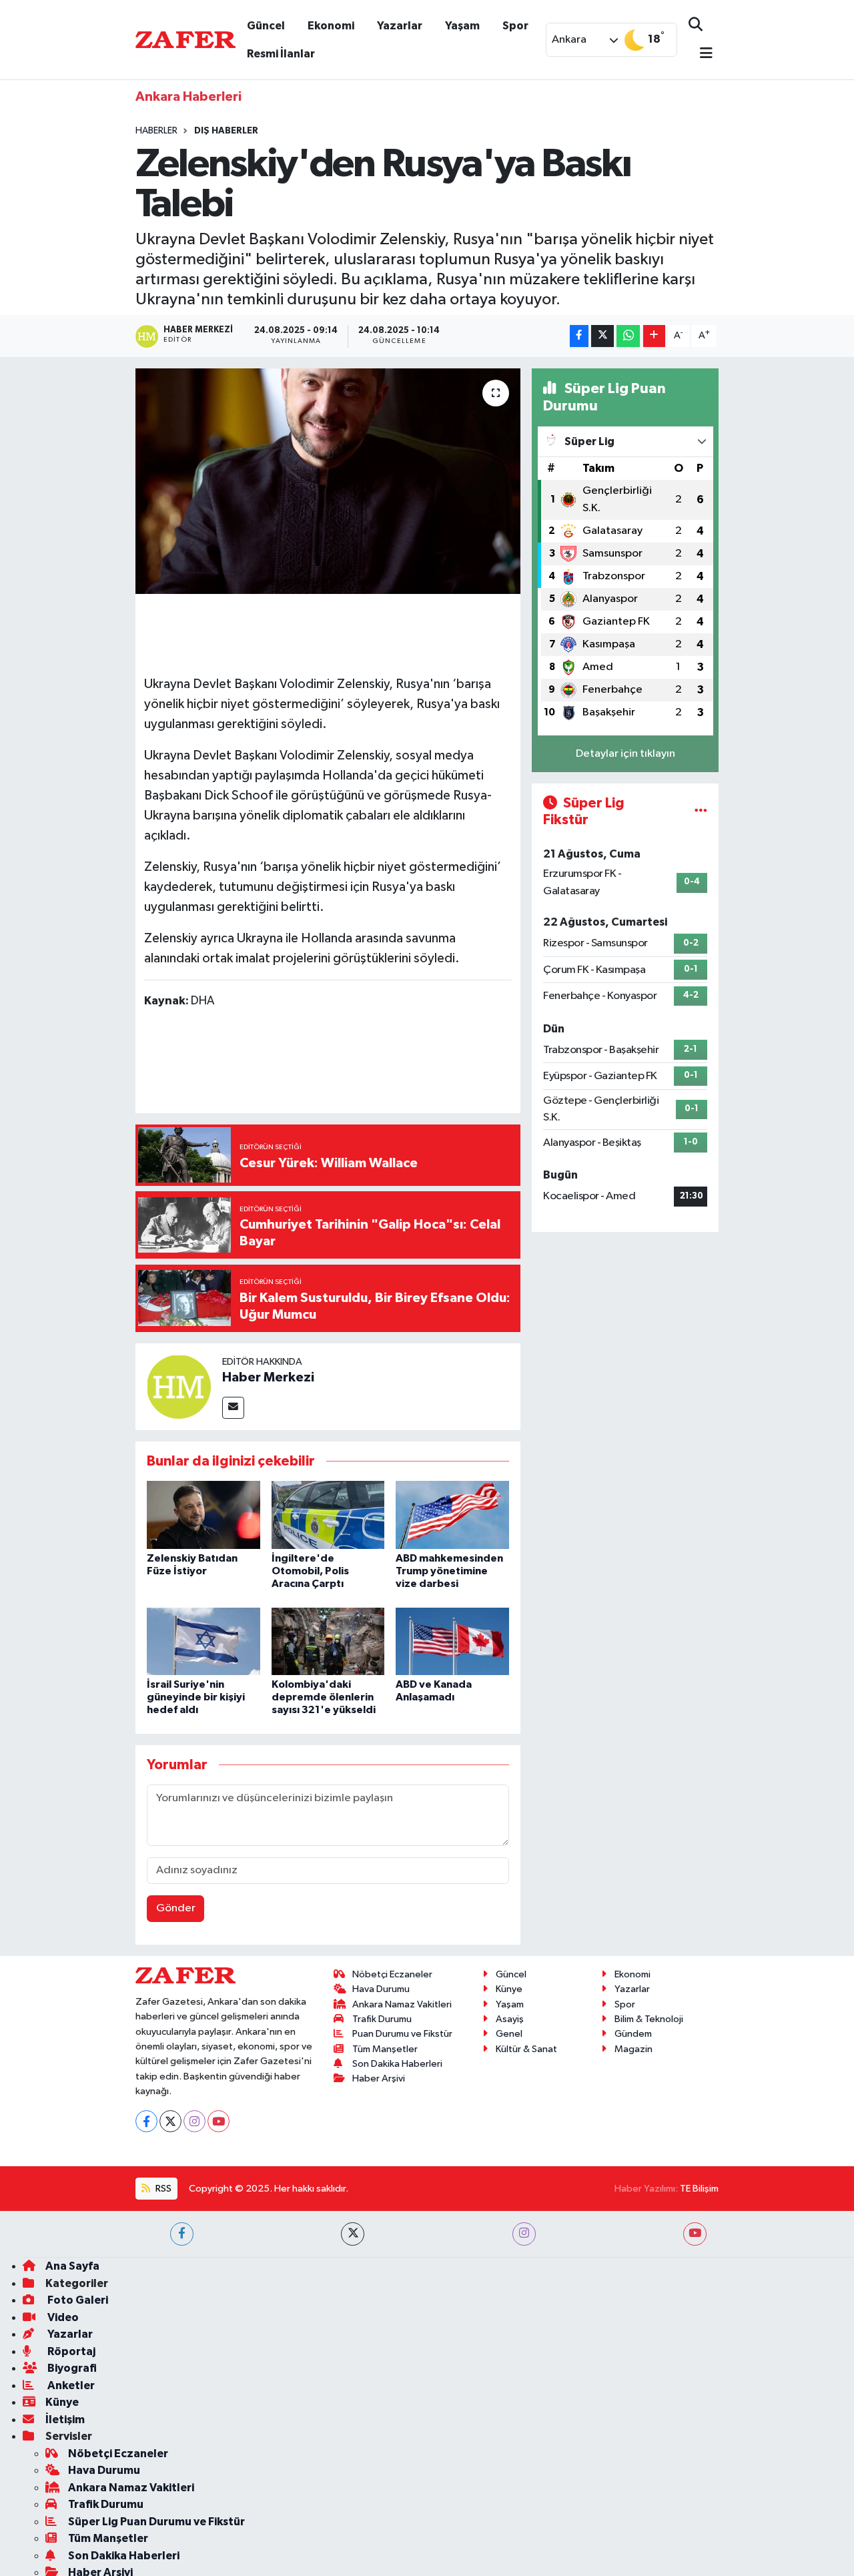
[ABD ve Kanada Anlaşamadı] (452, 1641)
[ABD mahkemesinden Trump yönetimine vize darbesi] (452, 1515)
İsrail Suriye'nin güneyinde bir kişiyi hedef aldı (196, 1697)
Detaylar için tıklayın (625, 754)
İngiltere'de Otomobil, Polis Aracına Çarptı (310, 1571)
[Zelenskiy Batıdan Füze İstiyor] (203, 1515)
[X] (170, 2121)
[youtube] (695, 2234)
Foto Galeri (77, 2300)
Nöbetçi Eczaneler (392, 1974)
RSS (162, 2189)
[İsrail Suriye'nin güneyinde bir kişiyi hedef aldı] (203, 1641)
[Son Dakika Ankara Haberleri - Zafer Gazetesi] (185, 39)
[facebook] (182, 2234)
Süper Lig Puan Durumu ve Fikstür (156, 2522)
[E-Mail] (233, 1408)
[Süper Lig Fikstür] (701, 812)
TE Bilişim (699, 2189)
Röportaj (70, 2351)
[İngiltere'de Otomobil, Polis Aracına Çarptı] (328, 1515)
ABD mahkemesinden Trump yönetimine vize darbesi (449, 1571)
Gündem (633, 2034)
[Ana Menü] (701, 54)
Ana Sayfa (72, 2266)
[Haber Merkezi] (179, 1386)
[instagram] (524, 2234)
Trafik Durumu (382, 2019)
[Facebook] (146, 2121)
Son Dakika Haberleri (397, 2064)
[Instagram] (194, 2121)
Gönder (176, 1908)
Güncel (266, 26)
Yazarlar (400, 26)
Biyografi (71, 2368)
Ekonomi (331, 26)
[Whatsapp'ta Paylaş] (628, 336)
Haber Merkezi (268, 1377)
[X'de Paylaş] (602, 336)
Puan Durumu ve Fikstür (402, 2034)
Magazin (633, 2049)
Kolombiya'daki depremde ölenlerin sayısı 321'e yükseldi (324, 1697)
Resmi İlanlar (281, 54)
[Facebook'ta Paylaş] (579, 336)
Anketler (70, 2385)
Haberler (156, 131)
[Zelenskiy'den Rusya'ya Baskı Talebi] (328, 481)
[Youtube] (219, 2121)
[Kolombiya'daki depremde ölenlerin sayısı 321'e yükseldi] (328, 1641)
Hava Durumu (381, 1989)
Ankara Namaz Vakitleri (402, 2004)
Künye (509, 1989)
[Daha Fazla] (654, 336)
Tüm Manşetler (385, 2049)
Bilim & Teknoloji (649, 2019)
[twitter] (353, 2234)
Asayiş (510, 2019)
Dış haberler (226, 131)
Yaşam (462, 26)
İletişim (65, 2420)
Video (62, 2317)
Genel (509, 2034)
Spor (515, 26)
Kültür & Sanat (526, 2049)
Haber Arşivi (379, 2078)
